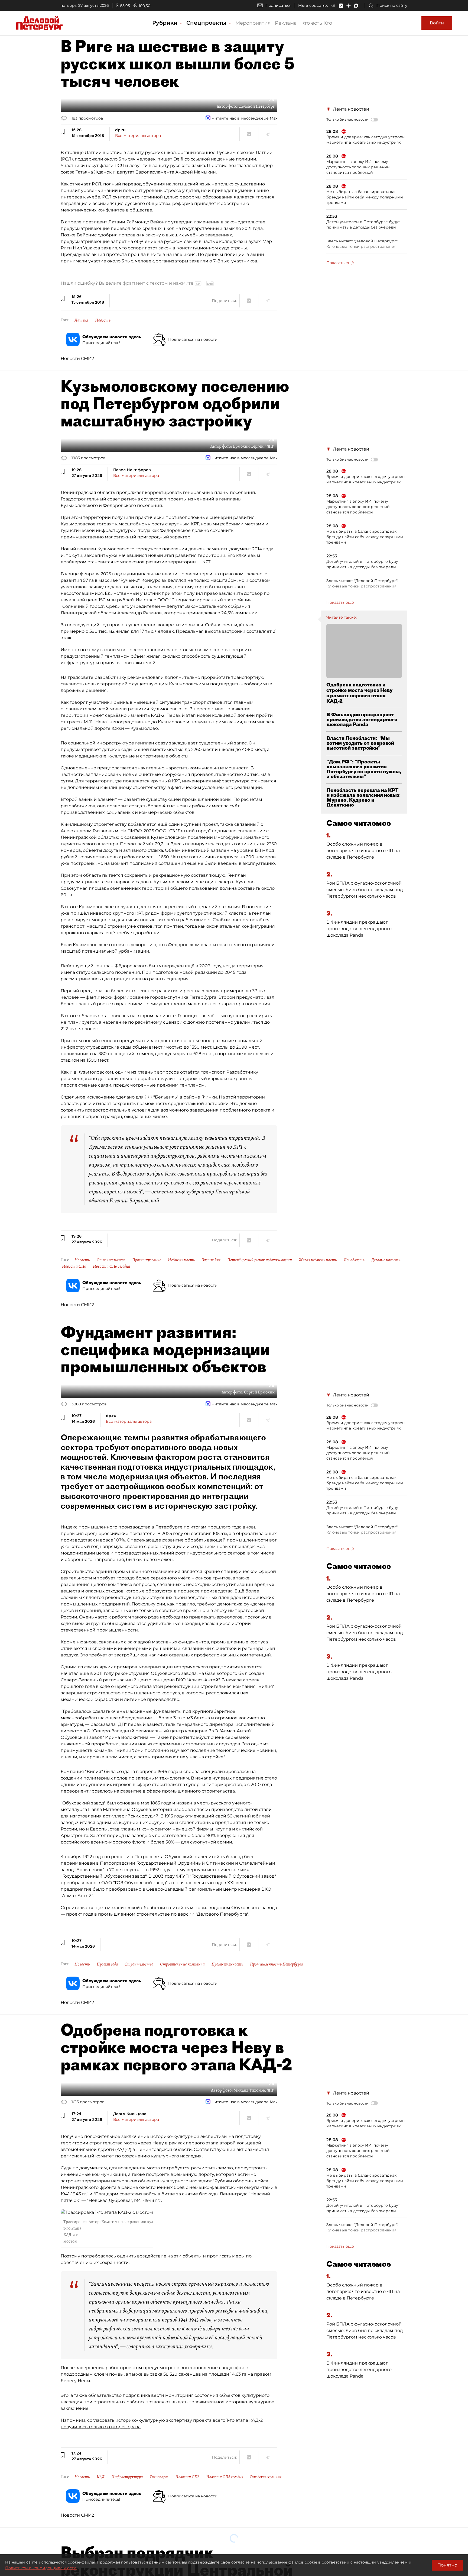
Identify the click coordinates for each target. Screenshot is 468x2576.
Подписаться (278, 5)
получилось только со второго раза (101, 2427)
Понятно (447, 2565)
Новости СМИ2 (77, 359)
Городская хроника (266, 2477)
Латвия (81, 320)
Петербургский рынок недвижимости (260, 1260)
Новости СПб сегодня (111, 1266)
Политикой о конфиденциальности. (41, 2568)
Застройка (211, 1260)
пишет (165, 159)
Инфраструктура (127, 2477)
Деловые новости (386, 1260)
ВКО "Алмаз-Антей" (198, 1680)
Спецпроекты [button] (207, 23)
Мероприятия (253, 23)
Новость (103, 320)
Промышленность (227, 1964)
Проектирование (147, 1260)
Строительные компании (182, 1964)
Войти (437, 23)
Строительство (111, 1260)
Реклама (286, 23)
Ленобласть (354, 1260)
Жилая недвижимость (318, 1260)
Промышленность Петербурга (276, 1964)
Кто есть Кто (317, 23)
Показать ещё (340, 263)
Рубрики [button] (166, 23)
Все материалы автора (138, 136)
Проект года (107, 1964)
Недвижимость (181, 1260)
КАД (101, 2477)
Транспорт (159, 2477)
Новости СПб (74, 1266)
